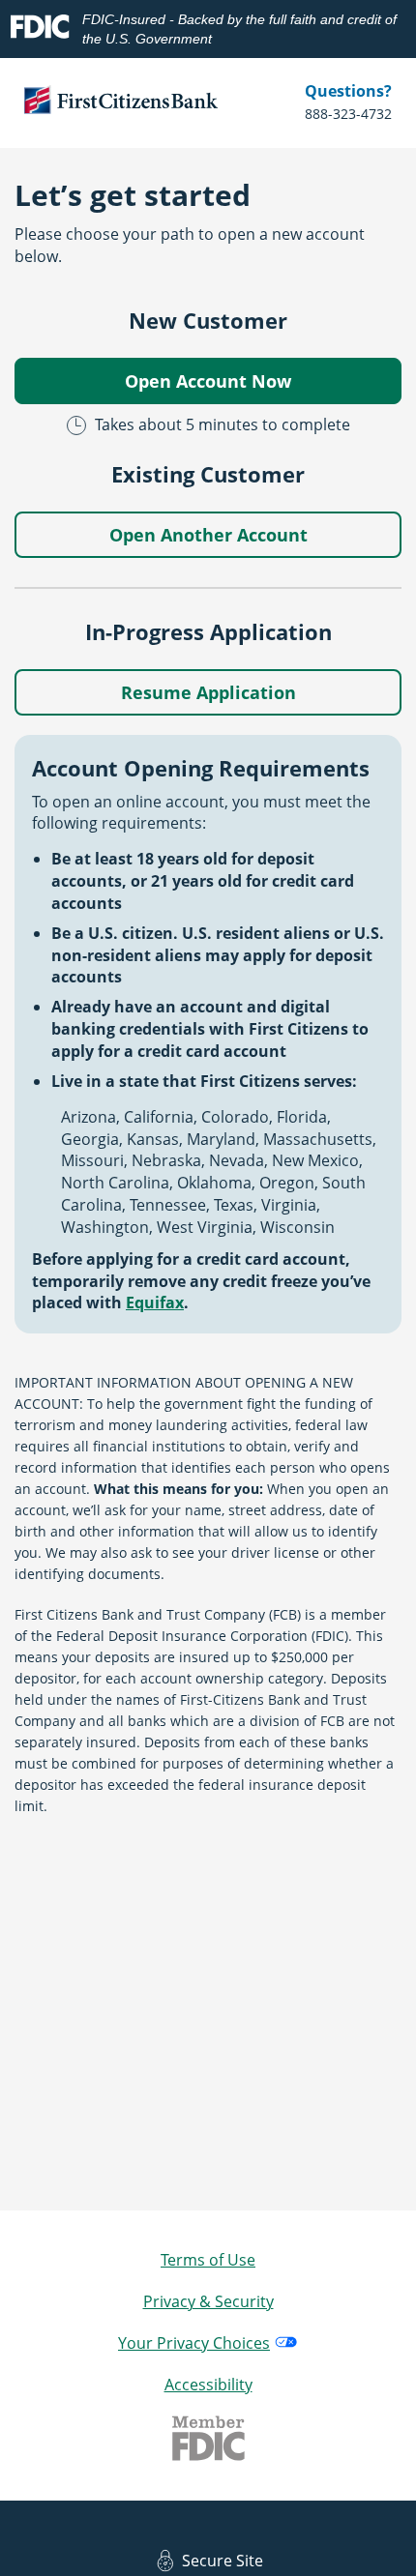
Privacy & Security (208, 2301)
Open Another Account (208, 535)
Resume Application (208, 692)
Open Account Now (208, 381)
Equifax (155, 1303)
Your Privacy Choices (194, 2343)
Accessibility (208, 2385)
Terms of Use (208, 2260)
